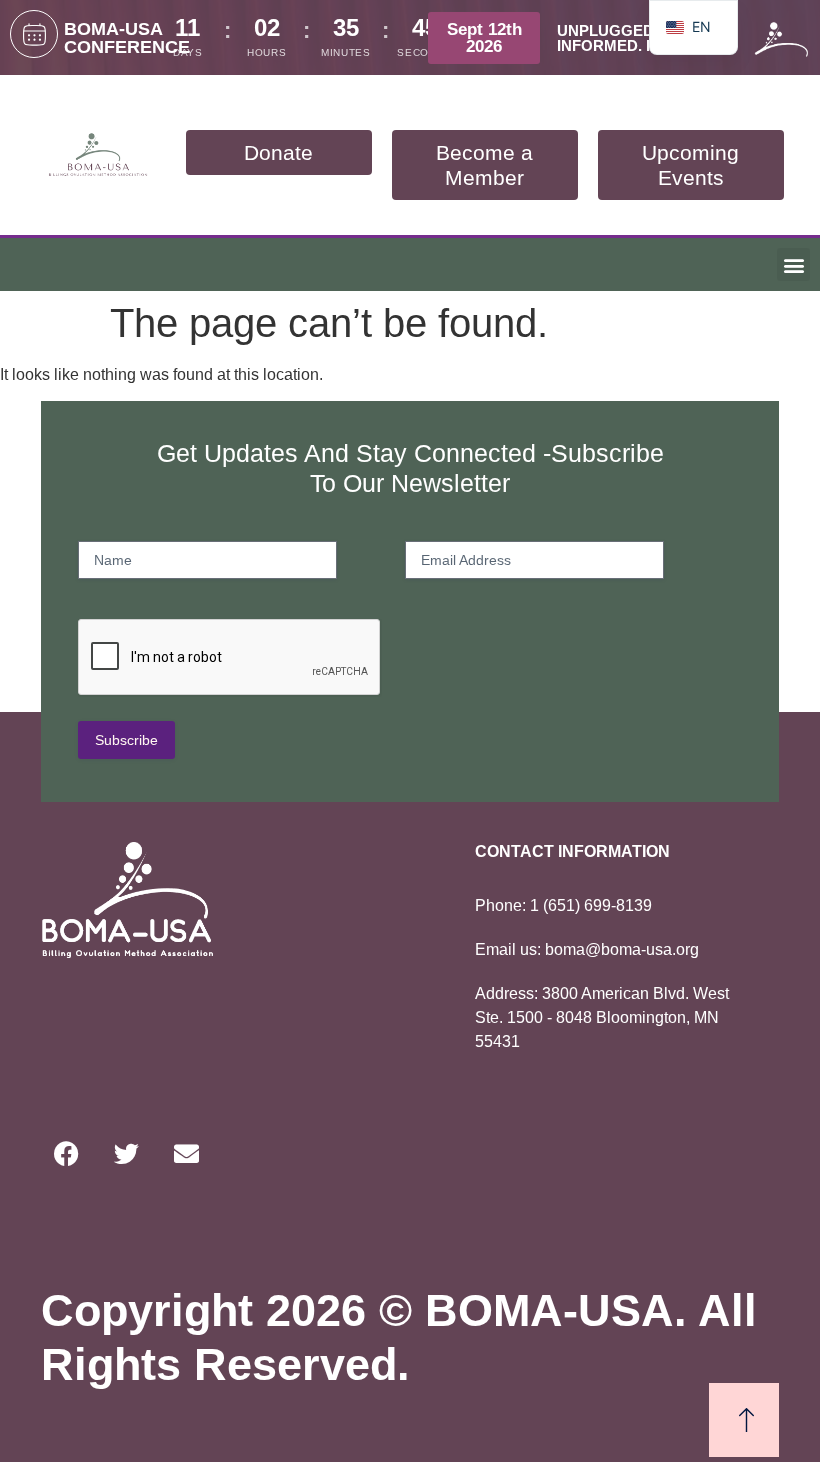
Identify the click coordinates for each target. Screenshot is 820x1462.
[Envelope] (186, 1153)
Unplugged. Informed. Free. (623, 38)
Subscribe (126, 740)
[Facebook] (66, 1153)
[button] (793, 264)
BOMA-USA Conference (127, 38)
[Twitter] (126, 1153)
